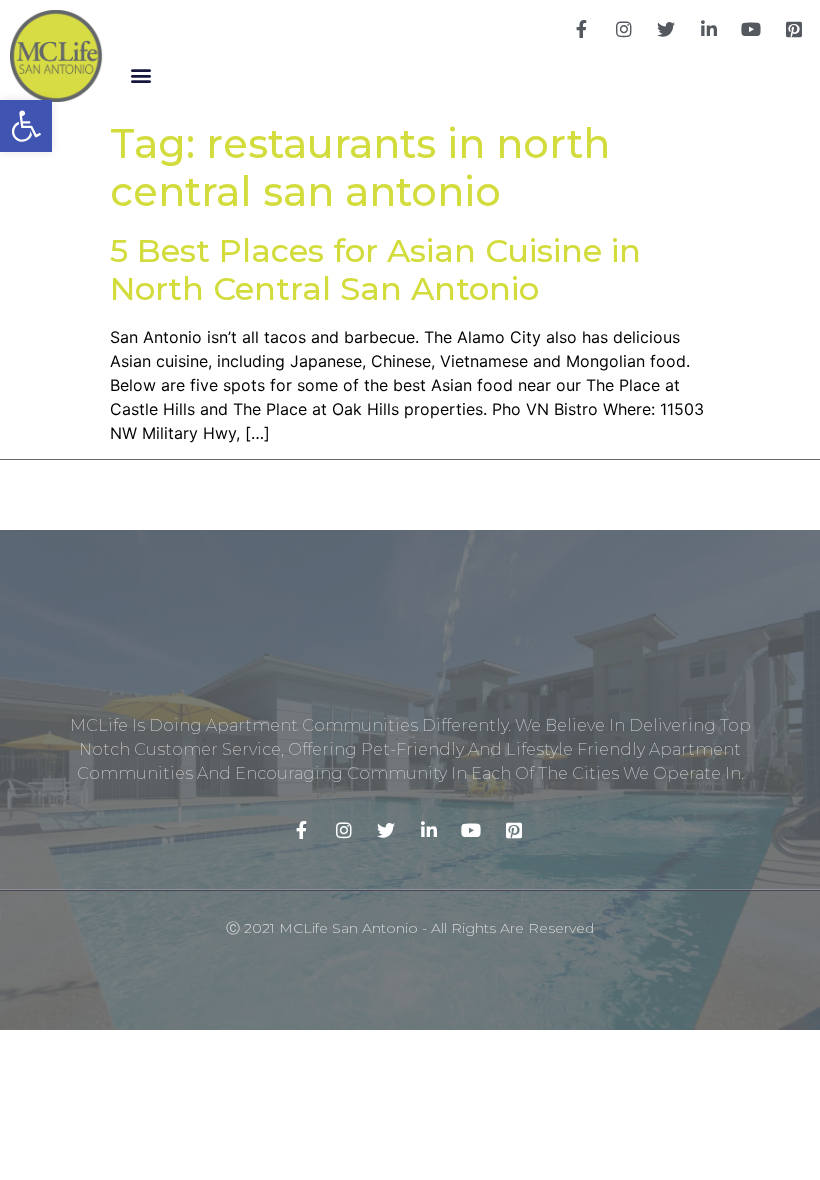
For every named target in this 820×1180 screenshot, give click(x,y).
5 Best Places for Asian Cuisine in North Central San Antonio (375, 269)
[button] (140, 74)
